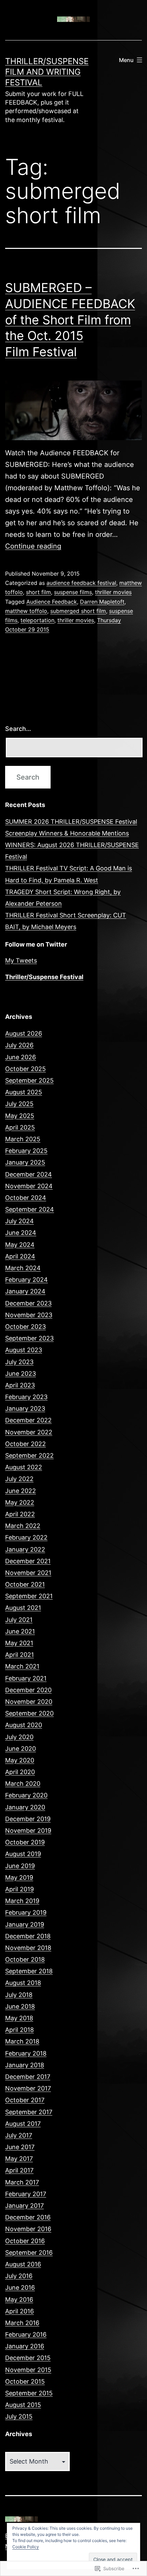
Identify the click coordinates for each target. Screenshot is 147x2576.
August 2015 (23, 2405)
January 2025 (25, 1162)
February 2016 (26, 2334)
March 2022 (23, 1526)
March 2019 (22, 1901)
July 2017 (19, 2135)
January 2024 (25, 1291)
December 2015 (28, 2358)
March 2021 (22, 1666)
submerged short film (78, 611)
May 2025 (20, 1116)
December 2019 (28, 1819)
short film (38, 592)
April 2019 (19, 1889)
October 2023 (25, 1327)
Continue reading (33, 546)
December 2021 (28, 1561)
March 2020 (23, 1784)
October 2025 (25, 1069)
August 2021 (23, 1608)
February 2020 (26, 1795)
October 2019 (25, 1842)
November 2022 (29, 1432)
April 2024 (20, 1256)
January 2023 (25, 1409)
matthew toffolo (26, 611)
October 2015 (25, 2381)
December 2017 (28, 2077)
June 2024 (21, 1233)
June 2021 (20, 1631)
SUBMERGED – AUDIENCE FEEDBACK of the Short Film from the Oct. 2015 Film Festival (70, 320)
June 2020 (21, 1749)
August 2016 (23, 2264)
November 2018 (28, 1948)
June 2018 (20, 2006)
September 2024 (30, 1209)
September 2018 (29, 1971)
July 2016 (19, 2276)
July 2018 (19, 1995)
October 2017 (25, 2100)
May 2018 (19, 2018)
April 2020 (20, 1772)
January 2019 (25, 1924)
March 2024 (23, 1268)
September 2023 (29, 1338)
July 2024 (19, 1221)
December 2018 (28, 1936)
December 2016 (28, 2217)
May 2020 (20, 1760)
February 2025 (26, 1151)
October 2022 (25, 1444)
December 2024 (29, 1174)
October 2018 (25, 1959)
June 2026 (21, 1057)
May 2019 (19, 1877)
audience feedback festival (81, 583)
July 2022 (19, 1479)
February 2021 (26, 1678)
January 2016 (25, 2346)
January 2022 (25, 1549)
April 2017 (19, 2170)
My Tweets (21, 960)
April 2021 (19, 1655)
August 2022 (24, 1467)
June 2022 (21, 1491)
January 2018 (25, 2065)
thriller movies (113, 592)
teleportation (37, 620)
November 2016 (28, 2229)
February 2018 (26, 2053)
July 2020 (19, 1737)
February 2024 (26, 1280)
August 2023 (24, 1350)
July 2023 (19, 1362)
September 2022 (29, 1455)
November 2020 (29, 1702)
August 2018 (23, 1983)
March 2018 (22, 2041)
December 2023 (28, 1303)
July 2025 (19, 1104)
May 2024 (20, 1245)
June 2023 (21, 1374)
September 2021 (29, 1596)
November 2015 (28, 2370)
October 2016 (25, 2241)
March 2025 (23, 1139)
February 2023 (26, 1397)
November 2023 (29, 1315)
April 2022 (20, 1514)
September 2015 (29, 2393)
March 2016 (22, 2323)
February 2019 (26, 1912)
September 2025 (29, 1080)
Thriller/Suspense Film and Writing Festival (47, 72)
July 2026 (19, 1045)
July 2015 (19, 2416)
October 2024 (26, 1198)
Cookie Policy (26, 2547)
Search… (18, 729)
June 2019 (20, 1866)
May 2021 (19, 1643)
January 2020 (25, 1807)
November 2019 (28, 1831)
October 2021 (25, 1584)
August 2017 (23, 2124)
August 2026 (24, 1033)
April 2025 (20, 1127)
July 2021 (19, 1620)
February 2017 (26, 2194)
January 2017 (24, 2206)
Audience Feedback (52, 602)
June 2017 (20, 2147)
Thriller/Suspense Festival (44, 977)
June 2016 (20, 2288)
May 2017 (19, 2159)
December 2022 (28, 1420)
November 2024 (29, 1186)
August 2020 (24, 1725)
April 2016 (19, 2311)
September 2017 (29, 2112)
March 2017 (22, 2182)
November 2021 (28, 1573)
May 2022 (20, 1502)
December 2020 (28, 1690)
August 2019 (23, 1854)
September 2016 (29, 2253)
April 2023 (20, 1385)
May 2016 (19, 2300)
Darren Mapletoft (102, 602)
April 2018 (19, 2030)
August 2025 (24, 1092)
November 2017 (28, 2088)
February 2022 (26, 1537)
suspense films (73, 592)
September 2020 (29, 1713)
